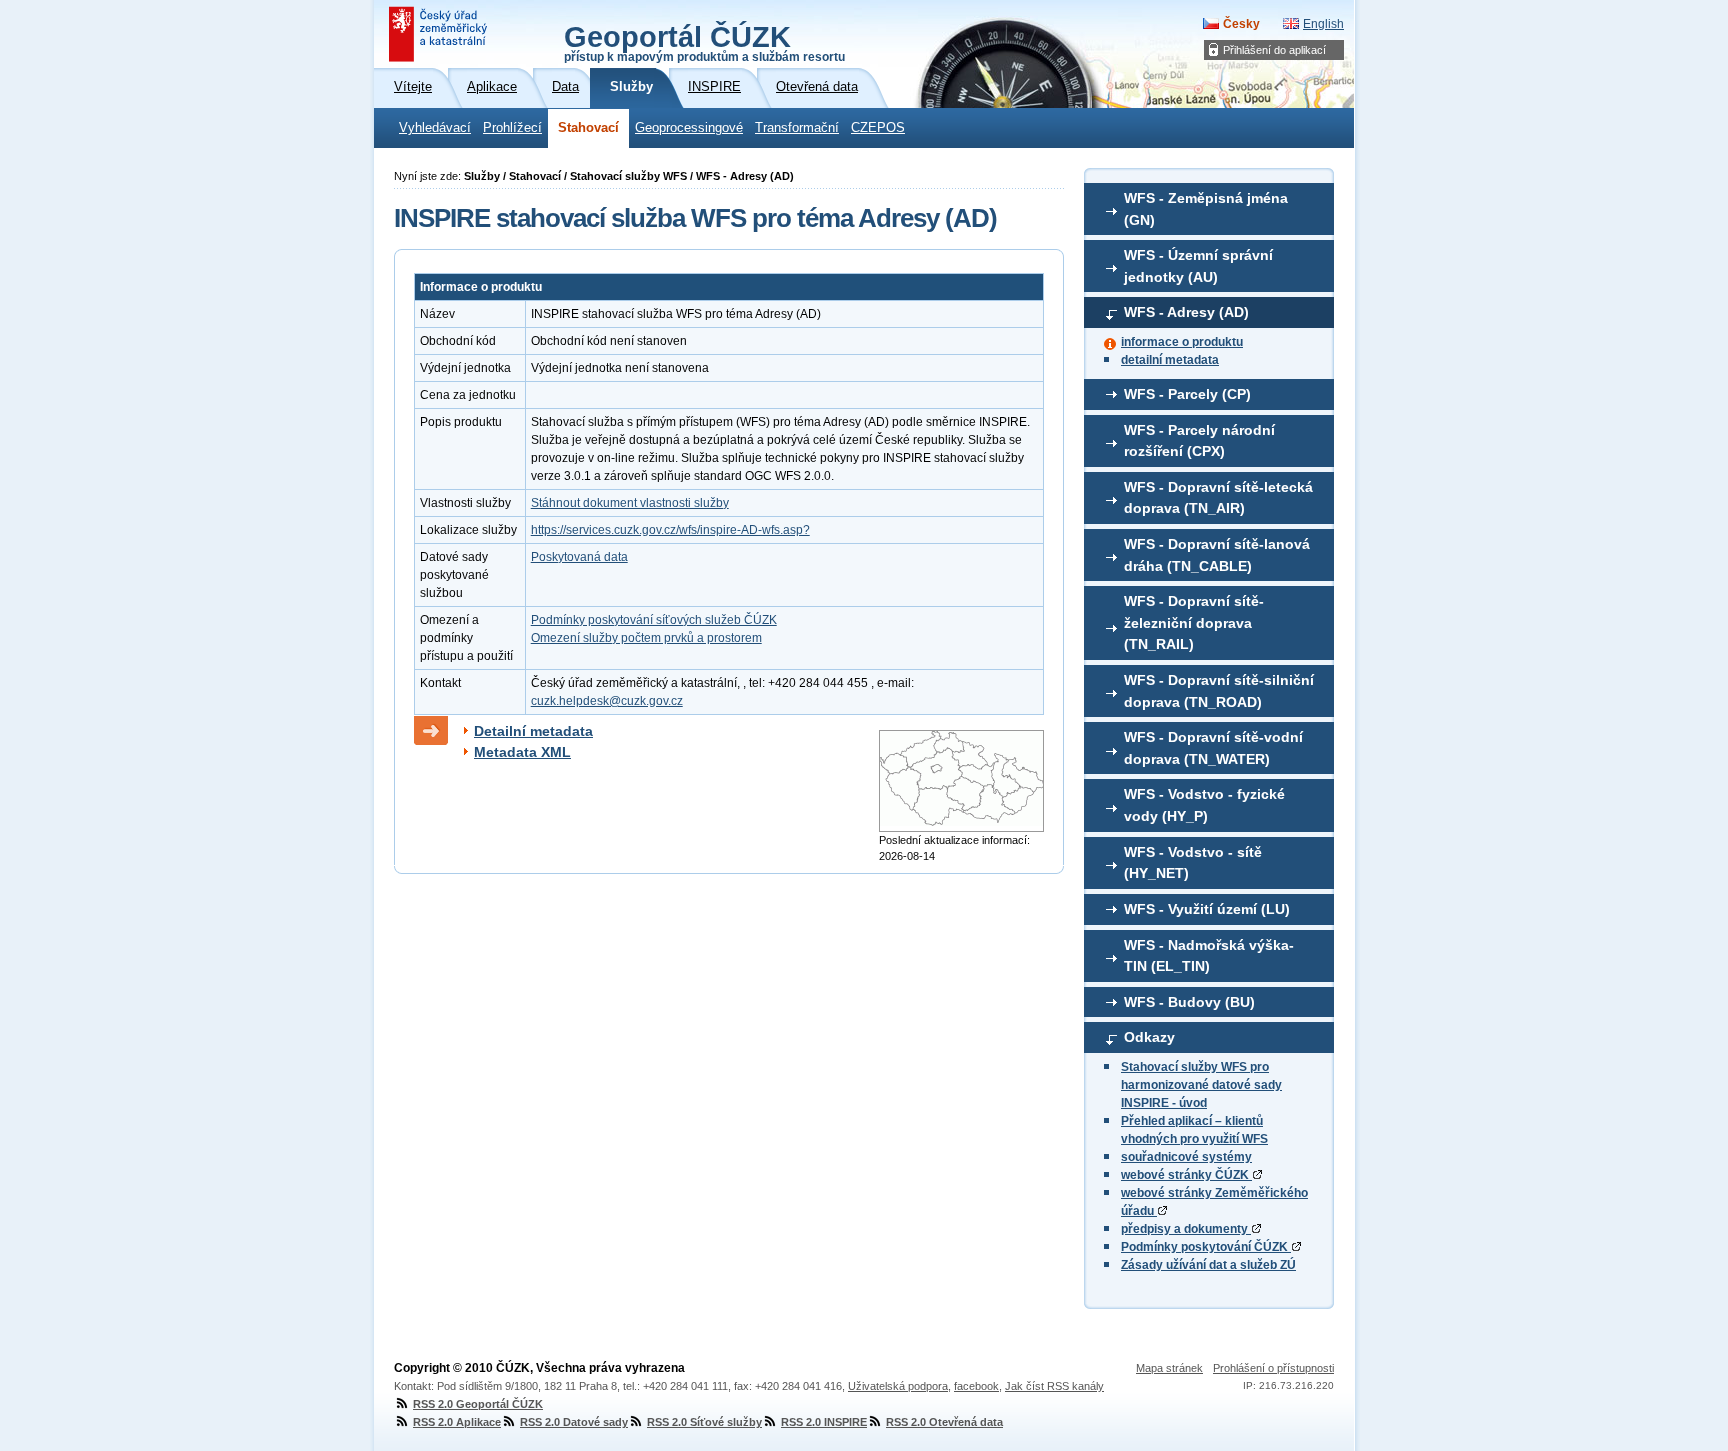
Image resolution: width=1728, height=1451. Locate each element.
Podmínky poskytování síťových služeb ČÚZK (654, 620)
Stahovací (588, 128)
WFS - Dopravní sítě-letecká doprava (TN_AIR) (1218, 498)
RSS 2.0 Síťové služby (704, 1422)
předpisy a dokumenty (1186, 1229)
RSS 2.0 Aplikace (457, 1422)
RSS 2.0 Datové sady (574, 1422)
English (1323, 24)
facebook (976, 1386)
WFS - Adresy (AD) (1186, 312)
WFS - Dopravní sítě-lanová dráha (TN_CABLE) (1217, 555)
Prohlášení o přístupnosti (1273, 1368)
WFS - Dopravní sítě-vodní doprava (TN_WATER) (1213, 748)
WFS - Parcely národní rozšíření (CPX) (1199, 441)
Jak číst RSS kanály (1054, 1386)
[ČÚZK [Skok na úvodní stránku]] (440, 34)
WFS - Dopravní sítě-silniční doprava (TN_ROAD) (1219, 691)
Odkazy (1149, 1037)
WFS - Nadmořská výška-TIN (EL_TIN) (1209, 956)
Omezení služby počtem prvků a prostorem (646, 638)
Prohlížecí (512, 128)
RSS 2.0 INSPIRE (824, 1422)
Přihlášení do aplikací (1274, 50)
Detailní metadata (533, 731)
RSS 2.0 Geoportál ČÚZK (478, 1404)
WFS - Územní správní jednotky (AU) (1198, 266)
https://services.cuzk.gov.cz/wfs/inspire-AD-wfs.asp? (670, 530)
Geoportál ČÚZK (704, 42)
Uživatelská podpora (898, 1386)
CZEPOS (878, 128)
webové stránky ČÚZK (1186, 1175)
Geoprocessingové (689, 128)
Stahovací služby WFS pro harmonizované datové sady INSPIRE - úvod (1201, 1085)
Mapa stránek (1169, 1368)
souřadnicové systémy (1186, 1157)
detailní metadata (1170, 360)
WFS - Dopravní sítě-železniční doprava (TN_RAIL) (1194, 622)
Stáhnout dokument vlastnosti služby (630, 503)
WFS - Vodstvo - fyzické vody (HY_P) (1204, 805)
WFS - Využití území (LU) (1207, 909)
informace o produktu (1182, 342)
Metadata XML (522, 752)
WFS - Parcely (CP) (1187, 394)
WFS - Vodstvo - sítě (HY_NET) (1193, 863)
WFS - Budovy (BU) (1189, 1002)
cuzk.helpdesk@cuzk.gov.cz (607, 701)
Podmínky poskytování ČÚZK (1206, 1247)
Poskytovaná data (579, 557)
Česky (1241, 24)
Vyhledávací (435, 128)
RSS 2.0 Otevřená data (944, 1422)
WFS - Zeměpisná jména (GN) (1206, 209)
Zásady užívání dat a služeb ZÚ (1208, 1265)
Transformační (797, 128)
